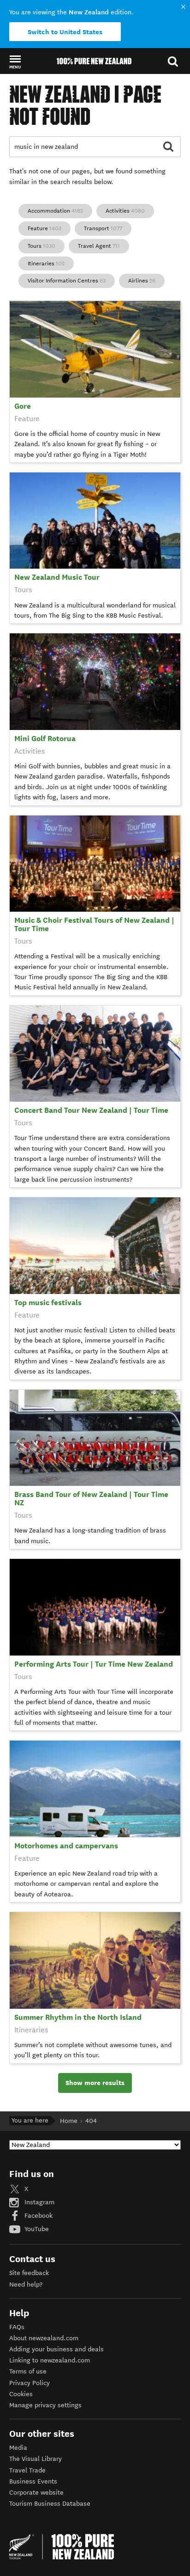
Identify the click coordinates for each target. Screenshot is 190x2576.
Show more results (95, 2083)
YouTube (36, 2229)
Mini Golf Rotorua (45, 739)
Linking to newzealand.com (50, 2360)
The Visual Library (36, 2459)
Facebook (38, 2216)
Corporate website (36, 2493)
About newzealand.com (44, 2338)
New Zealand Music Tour (57, 577)
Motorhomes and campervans (66, 1846)
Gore (23, 406)
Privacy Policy (30, 2383)
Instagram (39, 2202)
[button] (15, 61)
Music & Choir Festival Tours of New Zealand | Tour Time (94, 924)
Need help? (26, 2285)
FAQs (17, 2327)
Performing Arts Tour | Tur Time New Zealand (94, 1664)
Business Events (33, 2481)
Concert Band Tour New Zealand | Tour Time (91, 1110)
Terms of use (28, 2371)
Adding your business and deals (56, 2349)
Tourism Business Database (50, 2504)
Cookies (21, 2394)
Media (18, 2448)
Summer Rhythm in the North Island (78, 2017)
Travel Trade (27, 2470)
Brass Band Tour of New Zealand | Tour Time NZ (91, 1499)
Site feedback (29, 2273)
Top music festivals (48, 1303)
